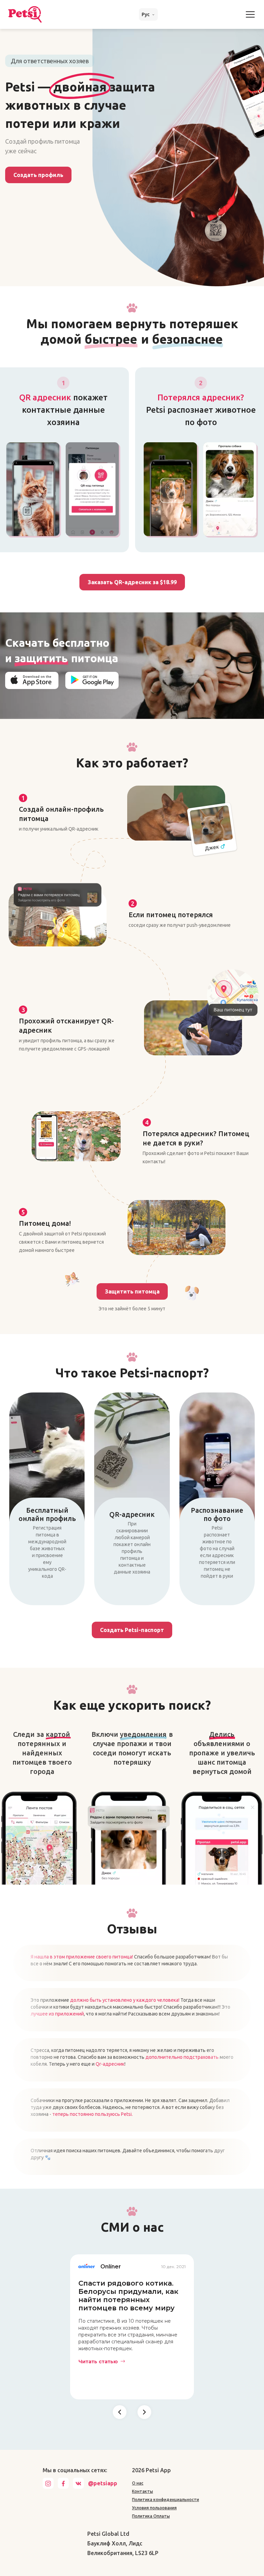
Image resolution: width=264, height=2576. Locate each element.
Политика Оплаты (151, 2516)
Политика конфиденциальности (166, 2500)
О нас (138, 2483)
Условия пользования (154, 2508)
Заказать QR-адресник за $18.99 (132, 582)
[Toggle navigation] (250, 14)
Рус (146, 14)
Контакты (142, 2491)
